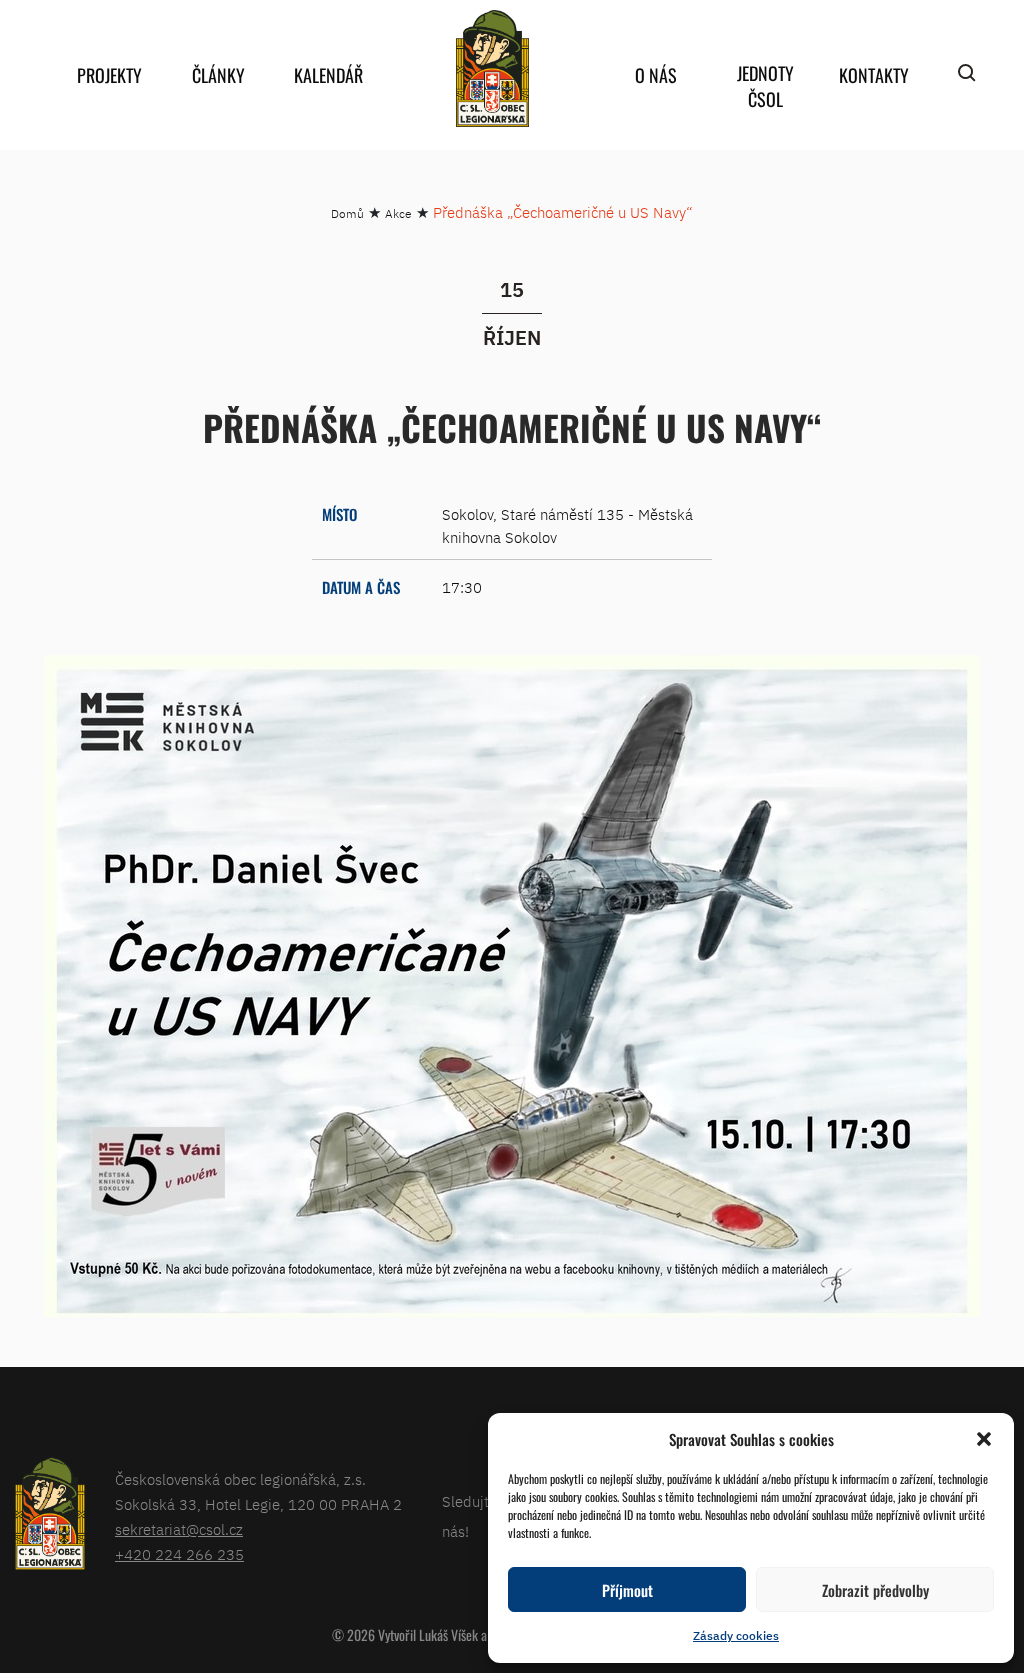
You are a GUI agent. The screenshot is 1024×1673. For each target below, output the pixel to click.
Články (218, 75)
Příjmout (627, 1590)
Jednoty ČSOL (765, 86)
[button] (984, 1439)
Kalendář (328, 75)
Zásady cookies (736, 1635)
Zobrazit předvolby (875, 1590)
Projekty (109, 75)
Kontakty (874, 75)
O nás (656, 75)
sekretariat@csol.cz (179, 1529)
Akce (398, 213)
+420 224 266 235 (179, 1554)
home (492, 68)
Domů (347, 213)
